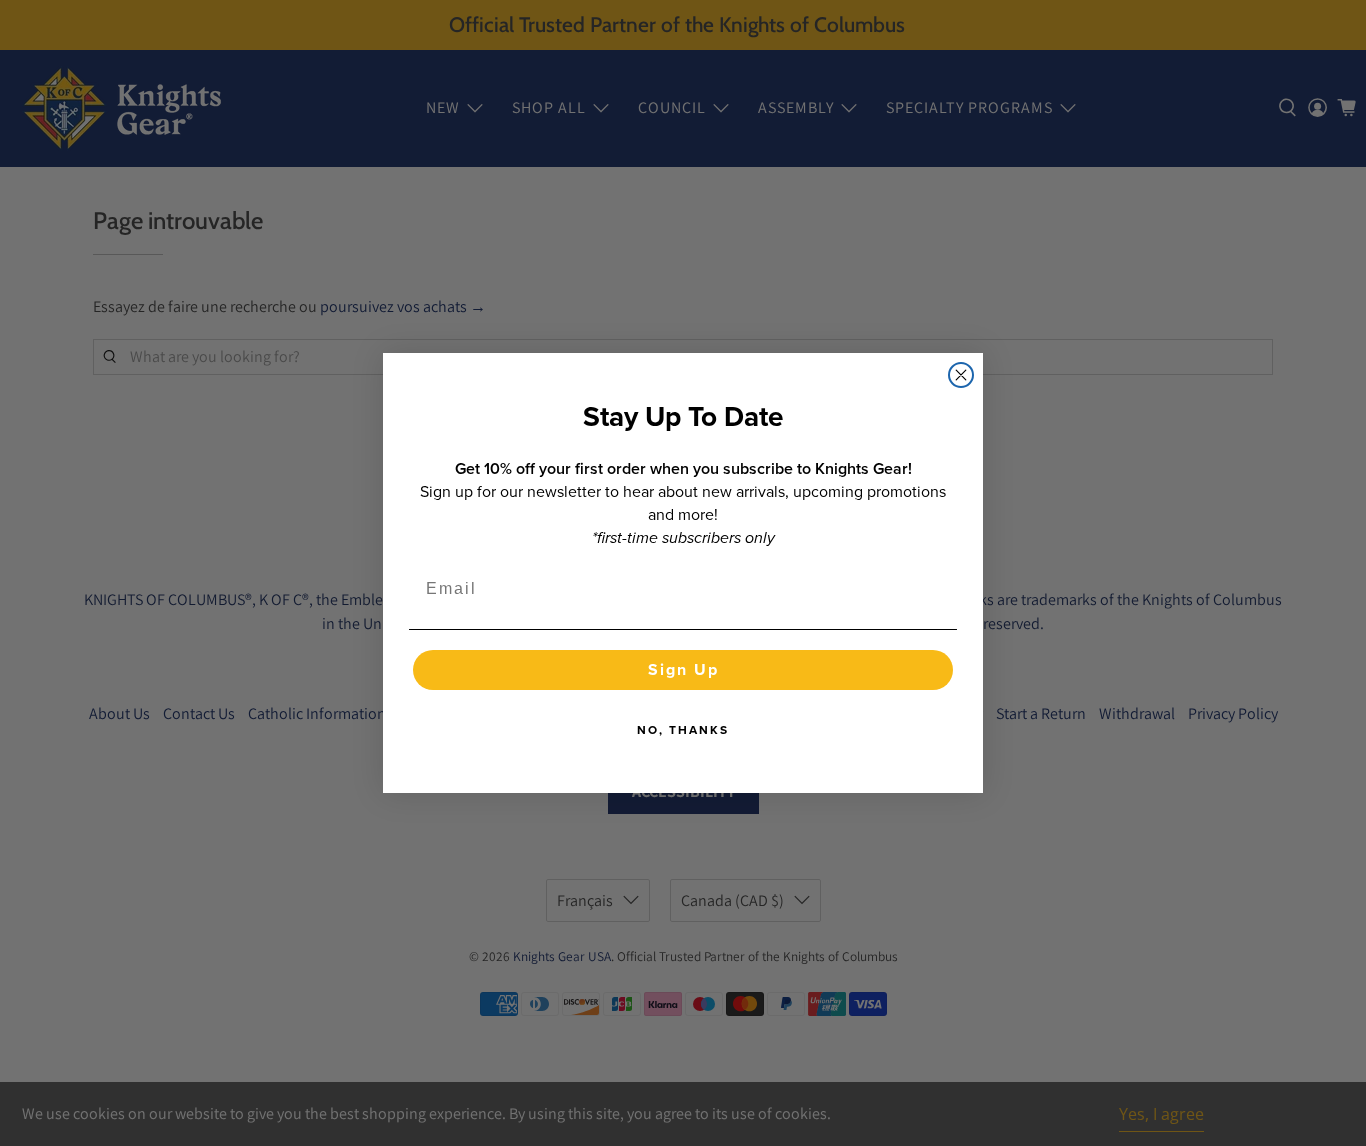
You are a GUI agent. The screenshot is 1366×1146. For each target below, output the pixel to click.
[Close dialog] (961, 375)
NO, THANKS (683, 730)
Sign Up (683, 669)
